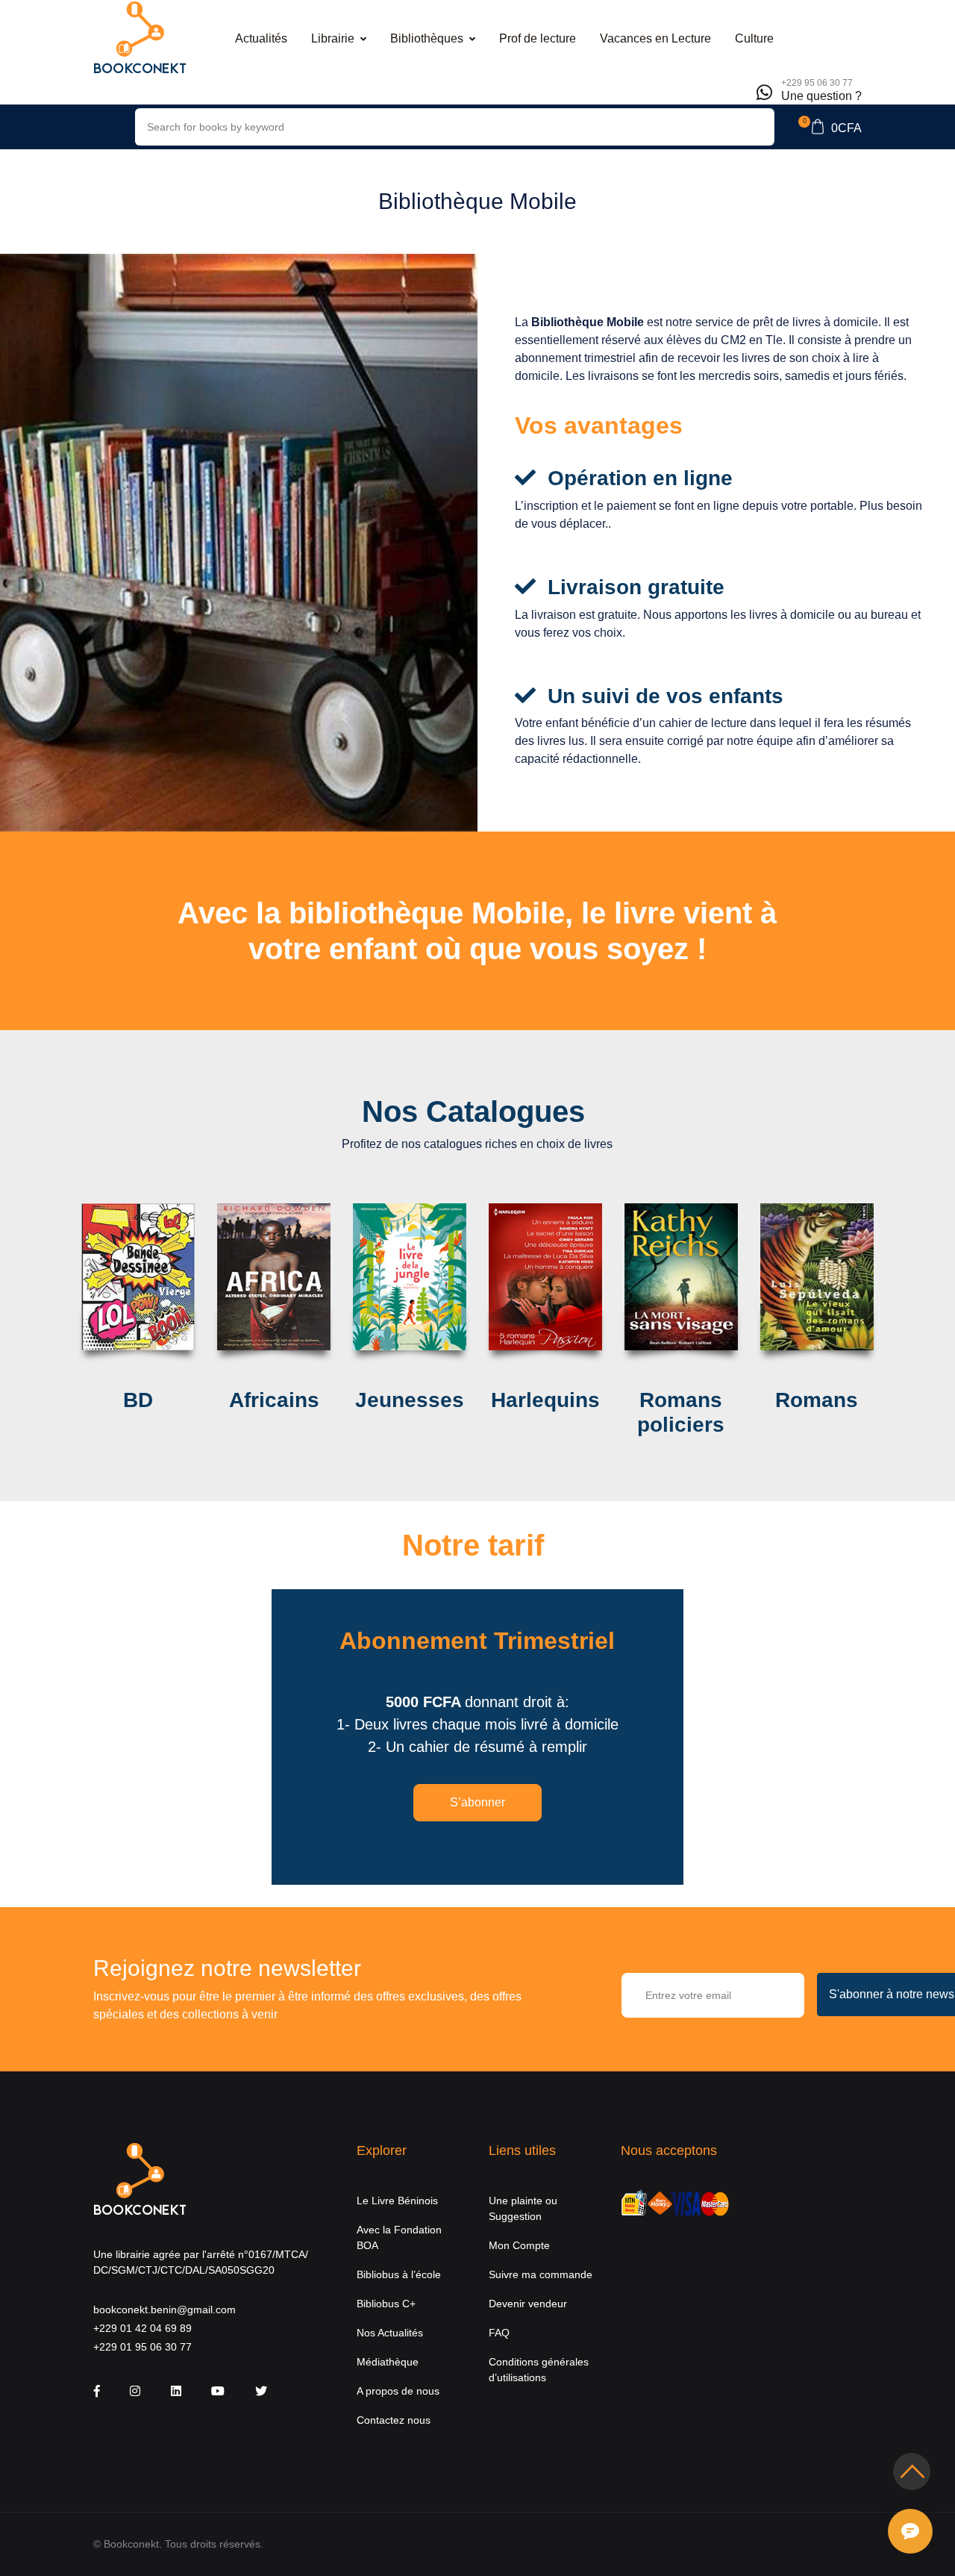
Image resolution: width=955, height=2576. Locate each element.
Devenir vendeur (528, 2304)
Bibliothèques (427, 38)
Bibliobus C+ (386, 2304)
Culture (754, 38)
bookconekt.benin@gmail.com (165, 2310)
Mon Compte (519, 2245)
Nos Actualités (390, 2333)
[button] (830, 127)
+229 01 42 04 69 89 (143, 2328)
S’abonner (477, 1802)
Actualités (261, 38)
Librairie (333, 38)
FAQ (499, 2333)
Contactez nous (394, 2420)
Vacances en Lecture (655, 38)
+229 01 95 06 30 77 (143, 2347)
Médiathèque (388, 2362)
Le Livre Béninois (397, 2201)
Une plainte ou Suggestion (523, 2208)
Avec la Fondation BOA (399, 2237)
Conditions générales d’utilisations (539, 2370)
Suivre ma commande (541, 2274)
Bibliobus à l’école (399, 2274)
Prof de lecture (538, 38)
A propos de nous (398, 2391)
